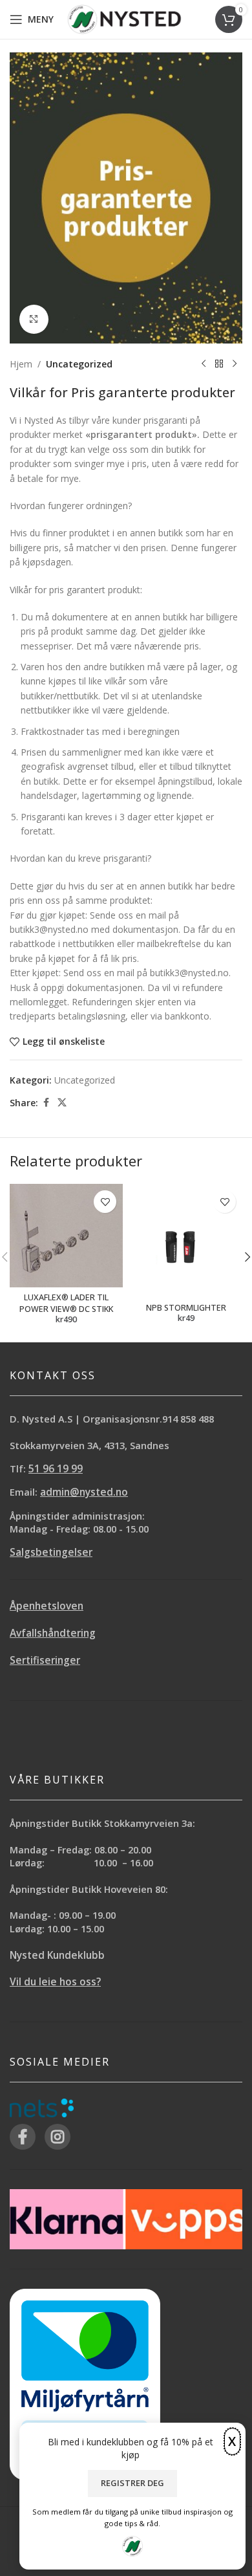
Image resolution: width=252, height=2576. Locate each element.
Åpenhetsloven (47, 1606)
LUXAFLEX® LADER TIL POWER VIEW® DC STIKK (66, 1303)
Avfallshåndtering (53, 1633)
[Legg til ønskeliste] (105, 1202)
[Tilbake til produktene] (219, 364)
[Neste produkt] (235, 364)
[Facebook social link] (46, 1103)
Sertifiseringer (45, 1660)
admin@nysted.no (84, 1492)
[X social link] (62, 1103)
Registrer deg (132, 2483)
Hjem (21, 364)
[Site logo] (124, 18)
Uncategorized (79, 364)
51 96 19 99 (56, 1469)
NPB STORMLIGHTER (186, 1308)
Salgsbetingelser (51, 1552)
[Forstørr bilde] (34, 319)
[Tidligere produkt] (204, 364)
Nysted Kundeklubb (57, 1955)
